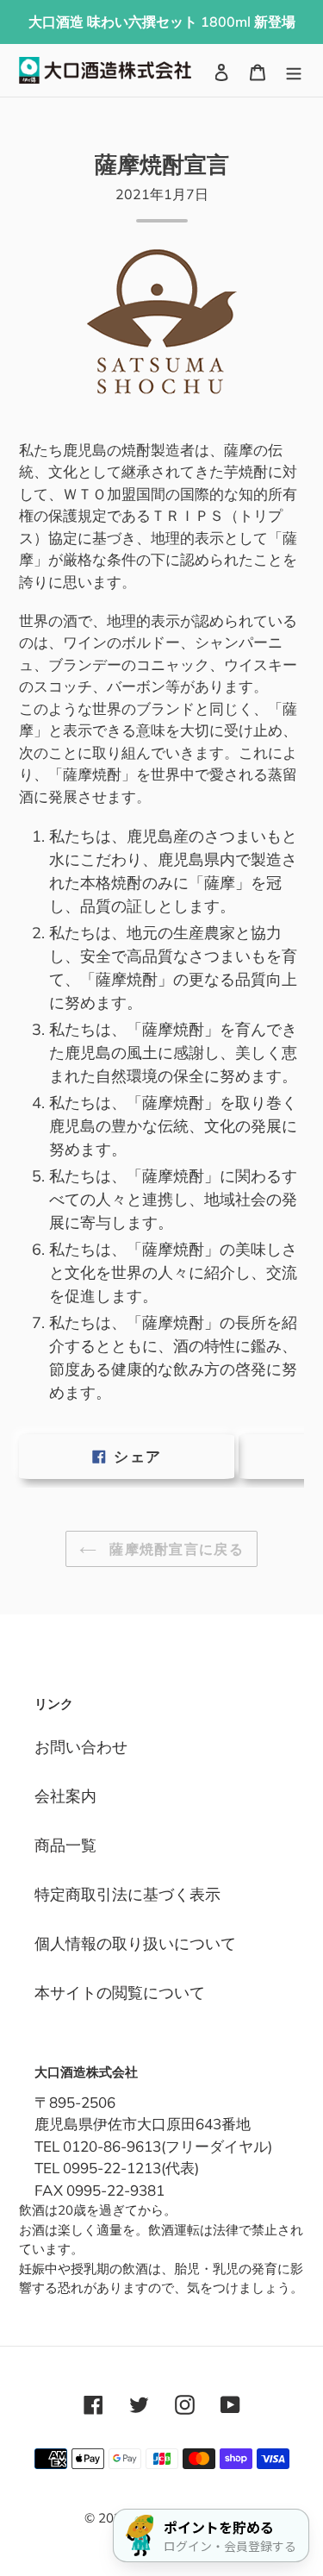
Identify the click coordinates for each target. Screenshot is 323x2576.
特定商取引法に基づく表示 (127, 1894)
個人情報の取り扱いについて (135, 1943)
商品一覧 (65, 1845)
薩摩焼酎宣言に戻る (174, 1549)
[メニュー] (294, 70)
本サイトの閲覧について (120, 1993)
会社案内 (65, 1796)
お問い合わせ (81, 1747)
